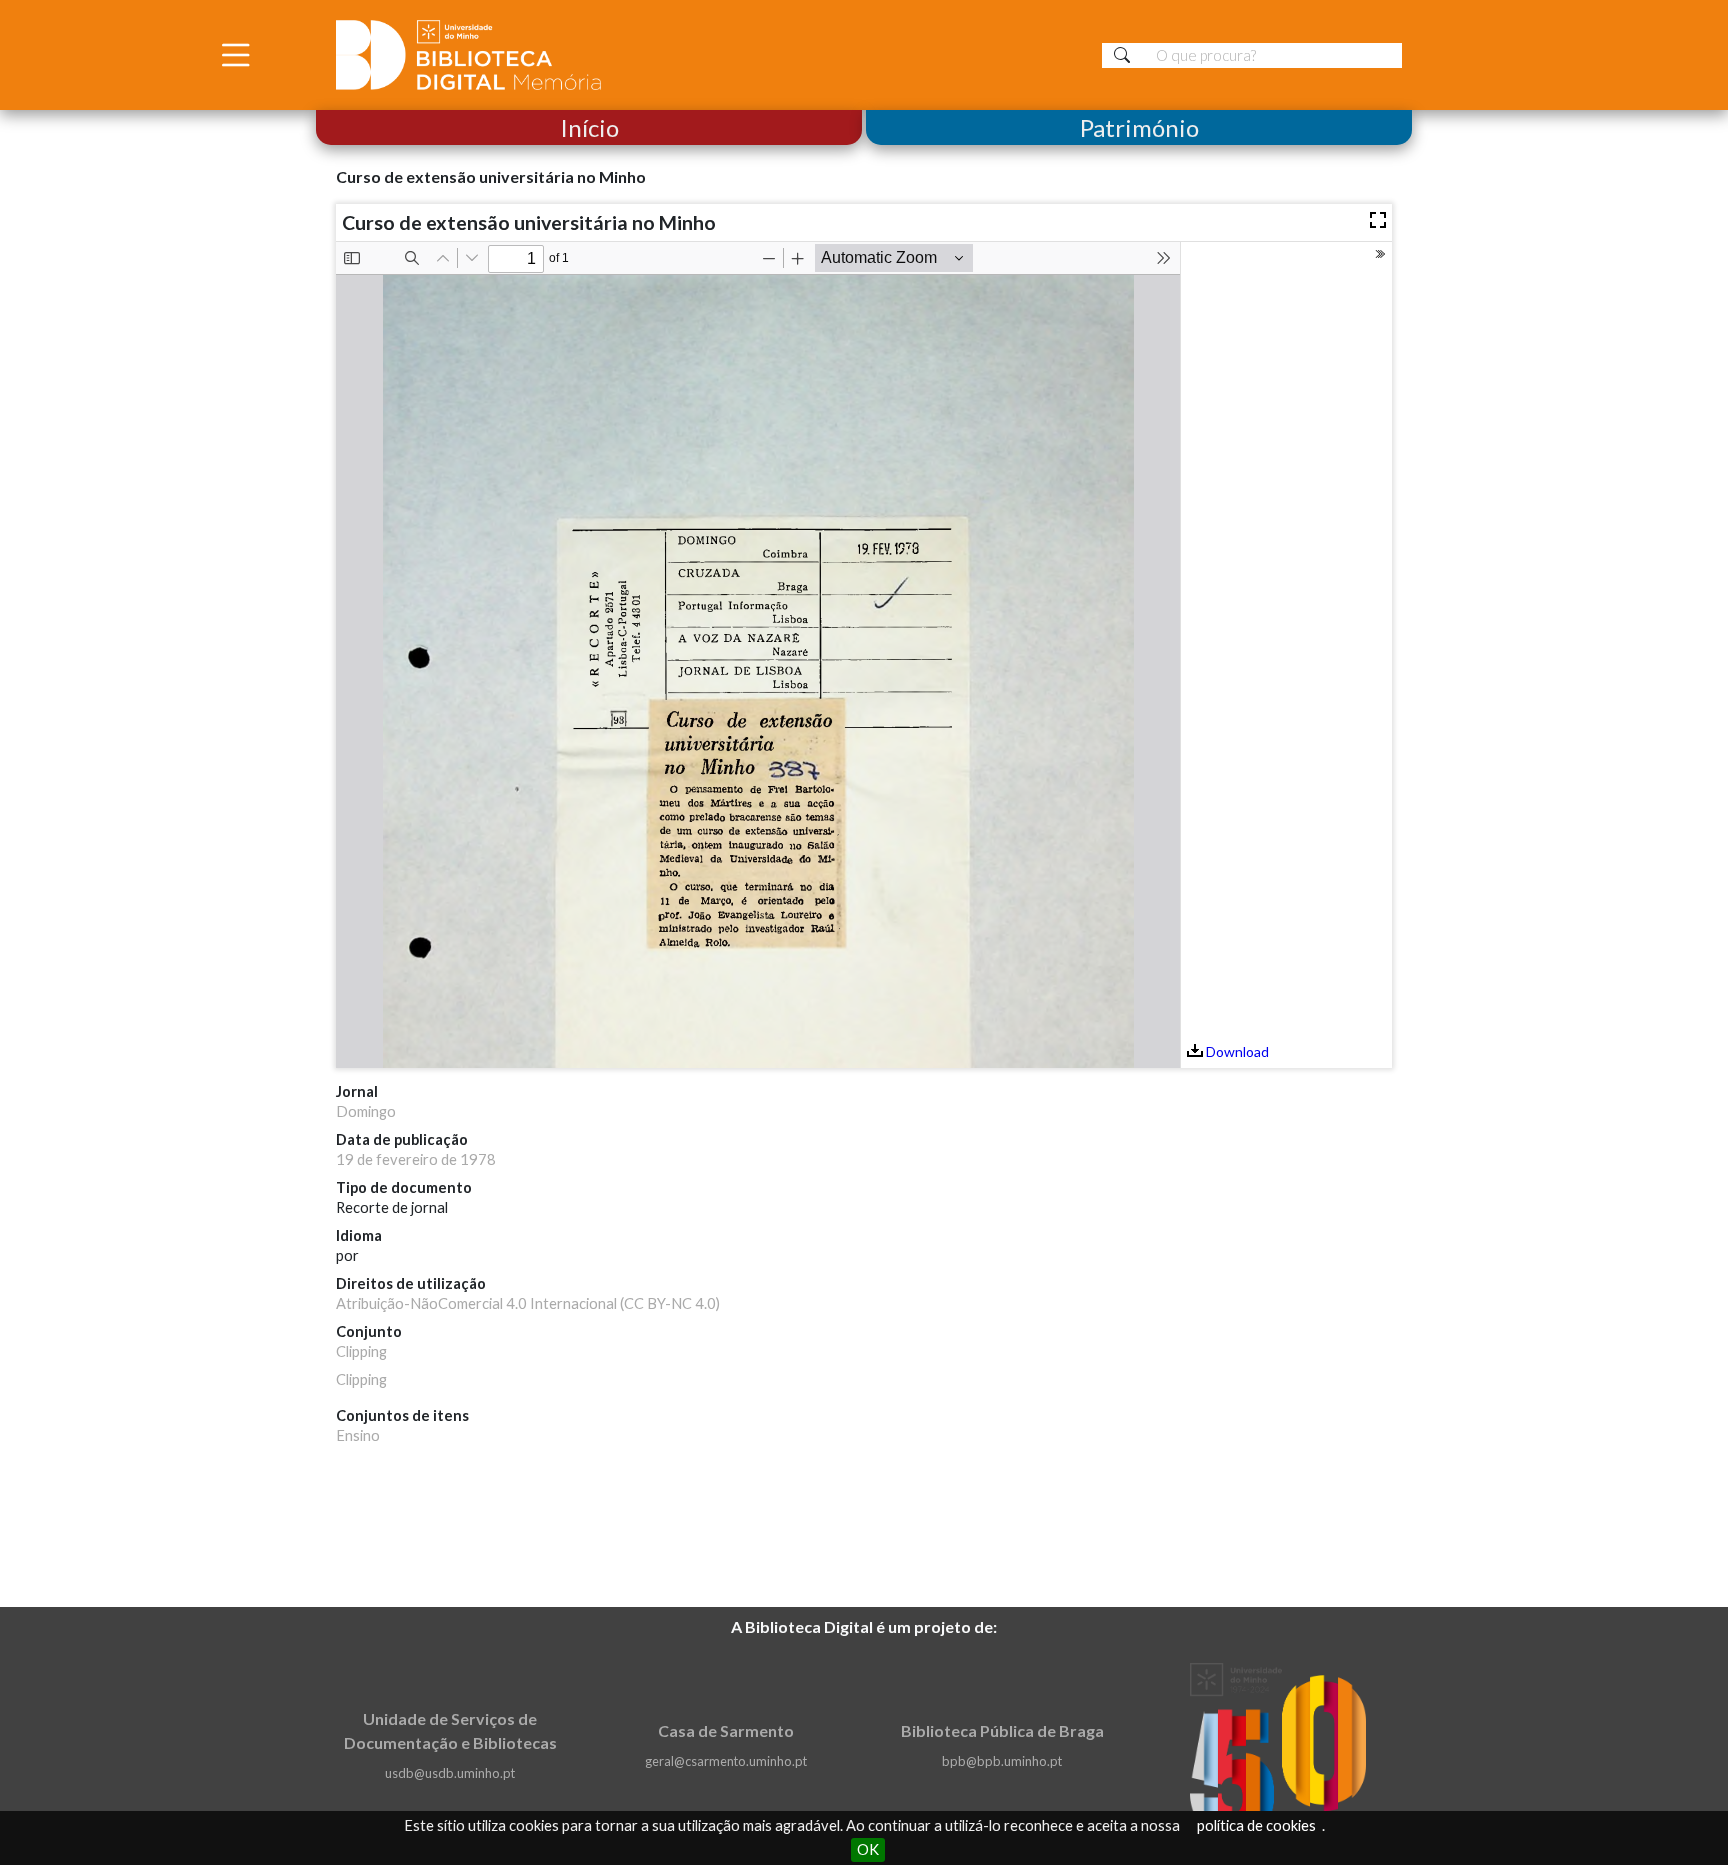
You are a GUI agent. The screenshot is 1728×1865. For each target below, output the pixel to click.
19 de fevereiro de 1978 (416, 1159)
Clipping (361, 1351)
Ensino (358, 1435)
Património (1139, 127)
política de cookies (1256, 1825)
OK (868, 1849)
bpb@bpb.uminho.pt (1002, 1761)
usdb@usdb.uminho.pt (450, 1773)
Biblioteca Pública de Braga (1002, 1730)
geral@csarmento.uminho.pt (726, 1761)
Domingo (366, 1111)
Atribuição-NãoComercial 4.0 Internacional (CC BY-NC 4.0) (528, 1303)
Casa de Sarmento (726, 1730)
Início (589, 127)
